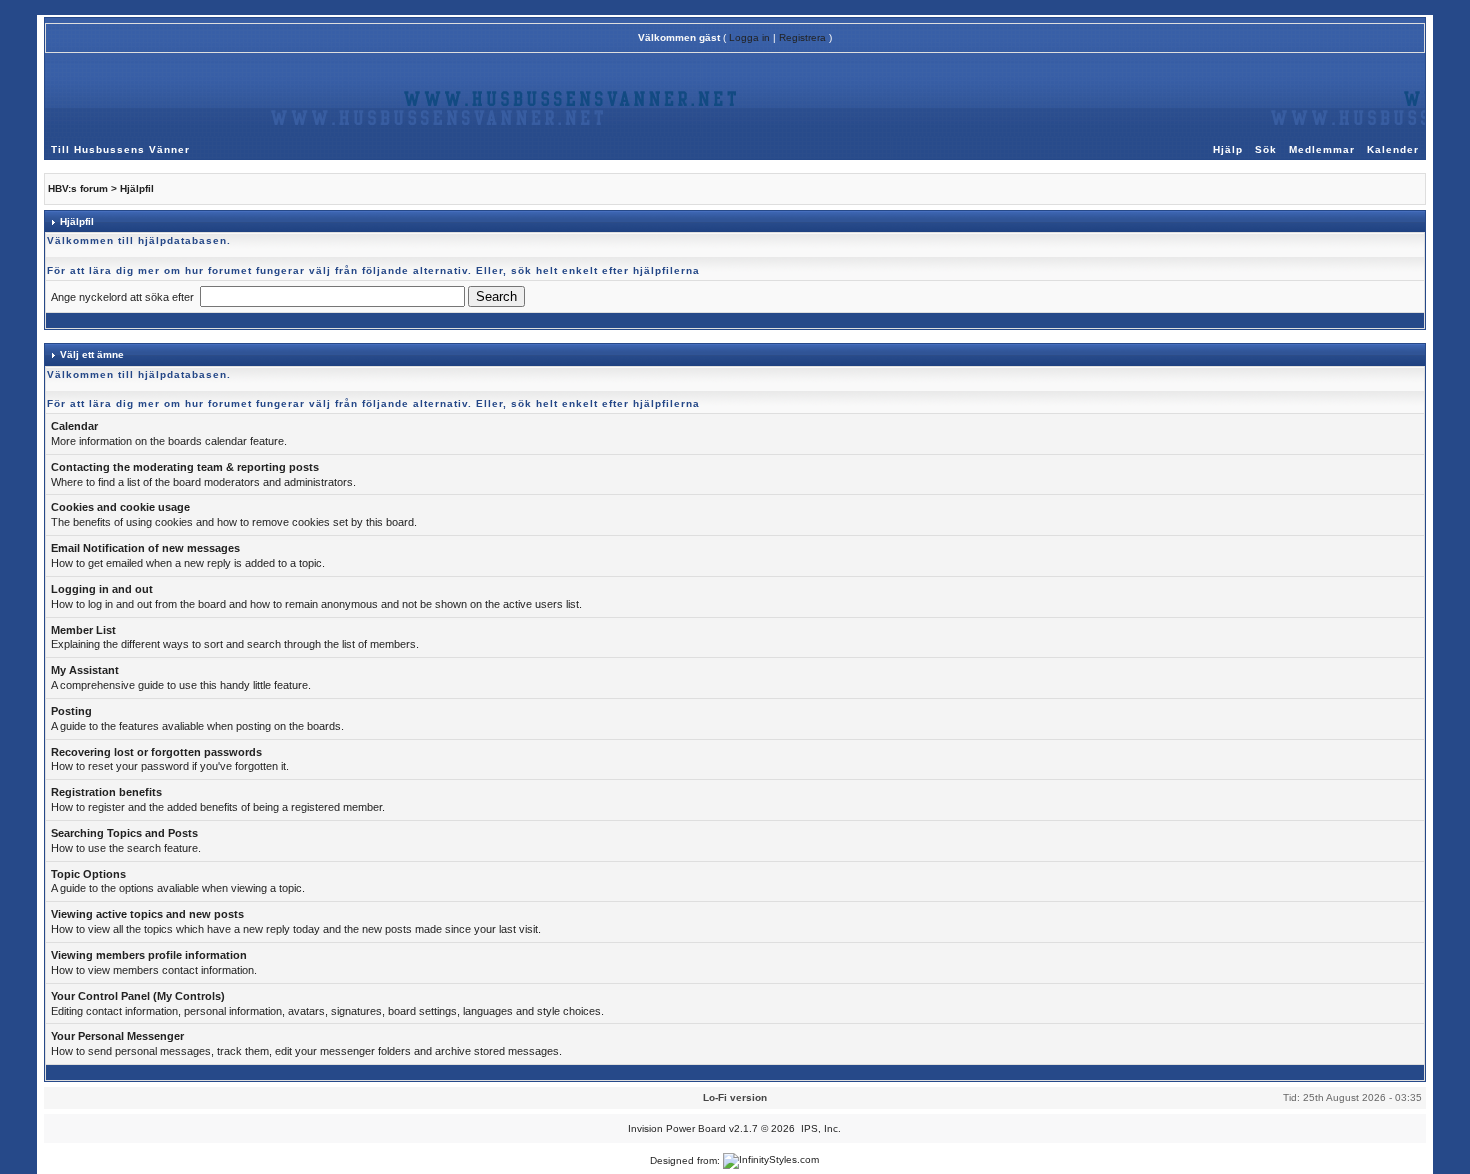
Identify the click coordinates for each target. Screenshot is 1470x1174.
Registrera (802, 37)
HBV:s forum (78, 188)
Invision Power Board (677, 1128)
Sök (1266, 149)
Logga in (749, 37)
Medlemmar (1322, 149)
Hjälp (1228, 149)
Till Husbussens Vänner (120, 149)
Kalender (1393, 149)
